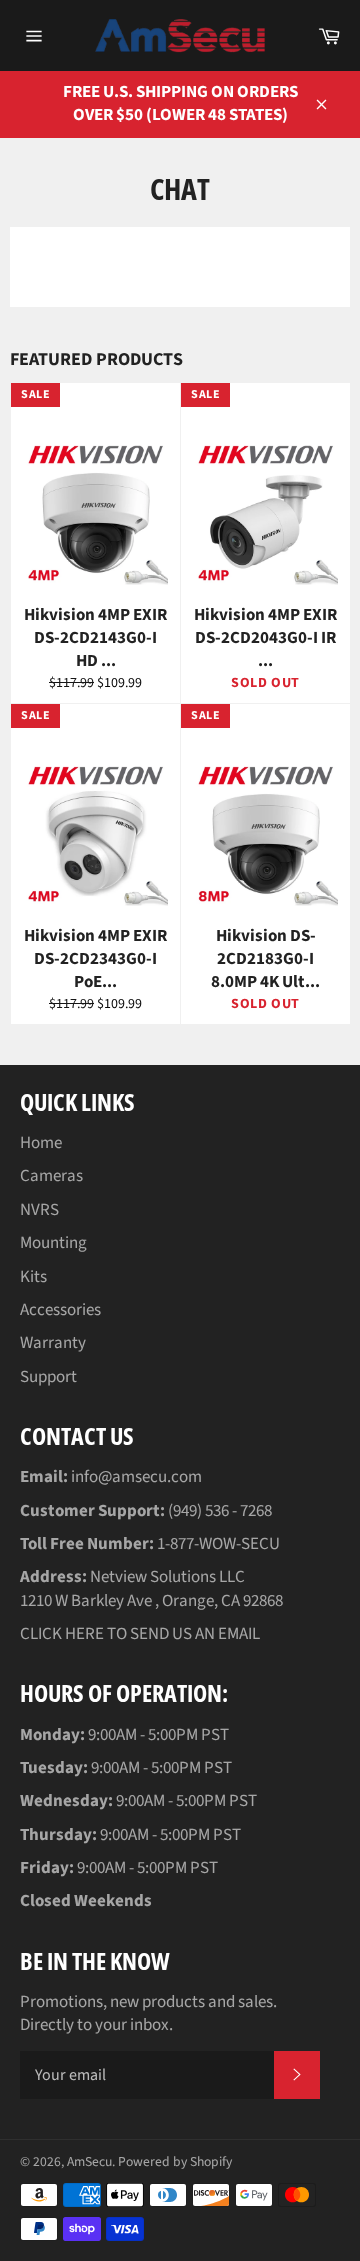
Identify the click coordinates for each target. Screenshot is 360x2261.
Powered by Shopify (175, 2161)
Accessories (60, 1310)
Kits (33, 1277)
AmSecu (89, 2161)
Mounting (53, 1243)
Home (41, 1143)
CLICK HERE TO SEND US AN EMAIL (140, 1634)
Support (48, 1377)
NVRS (39, 1210)
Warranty (53, 1343)
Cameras (51, 1176)
